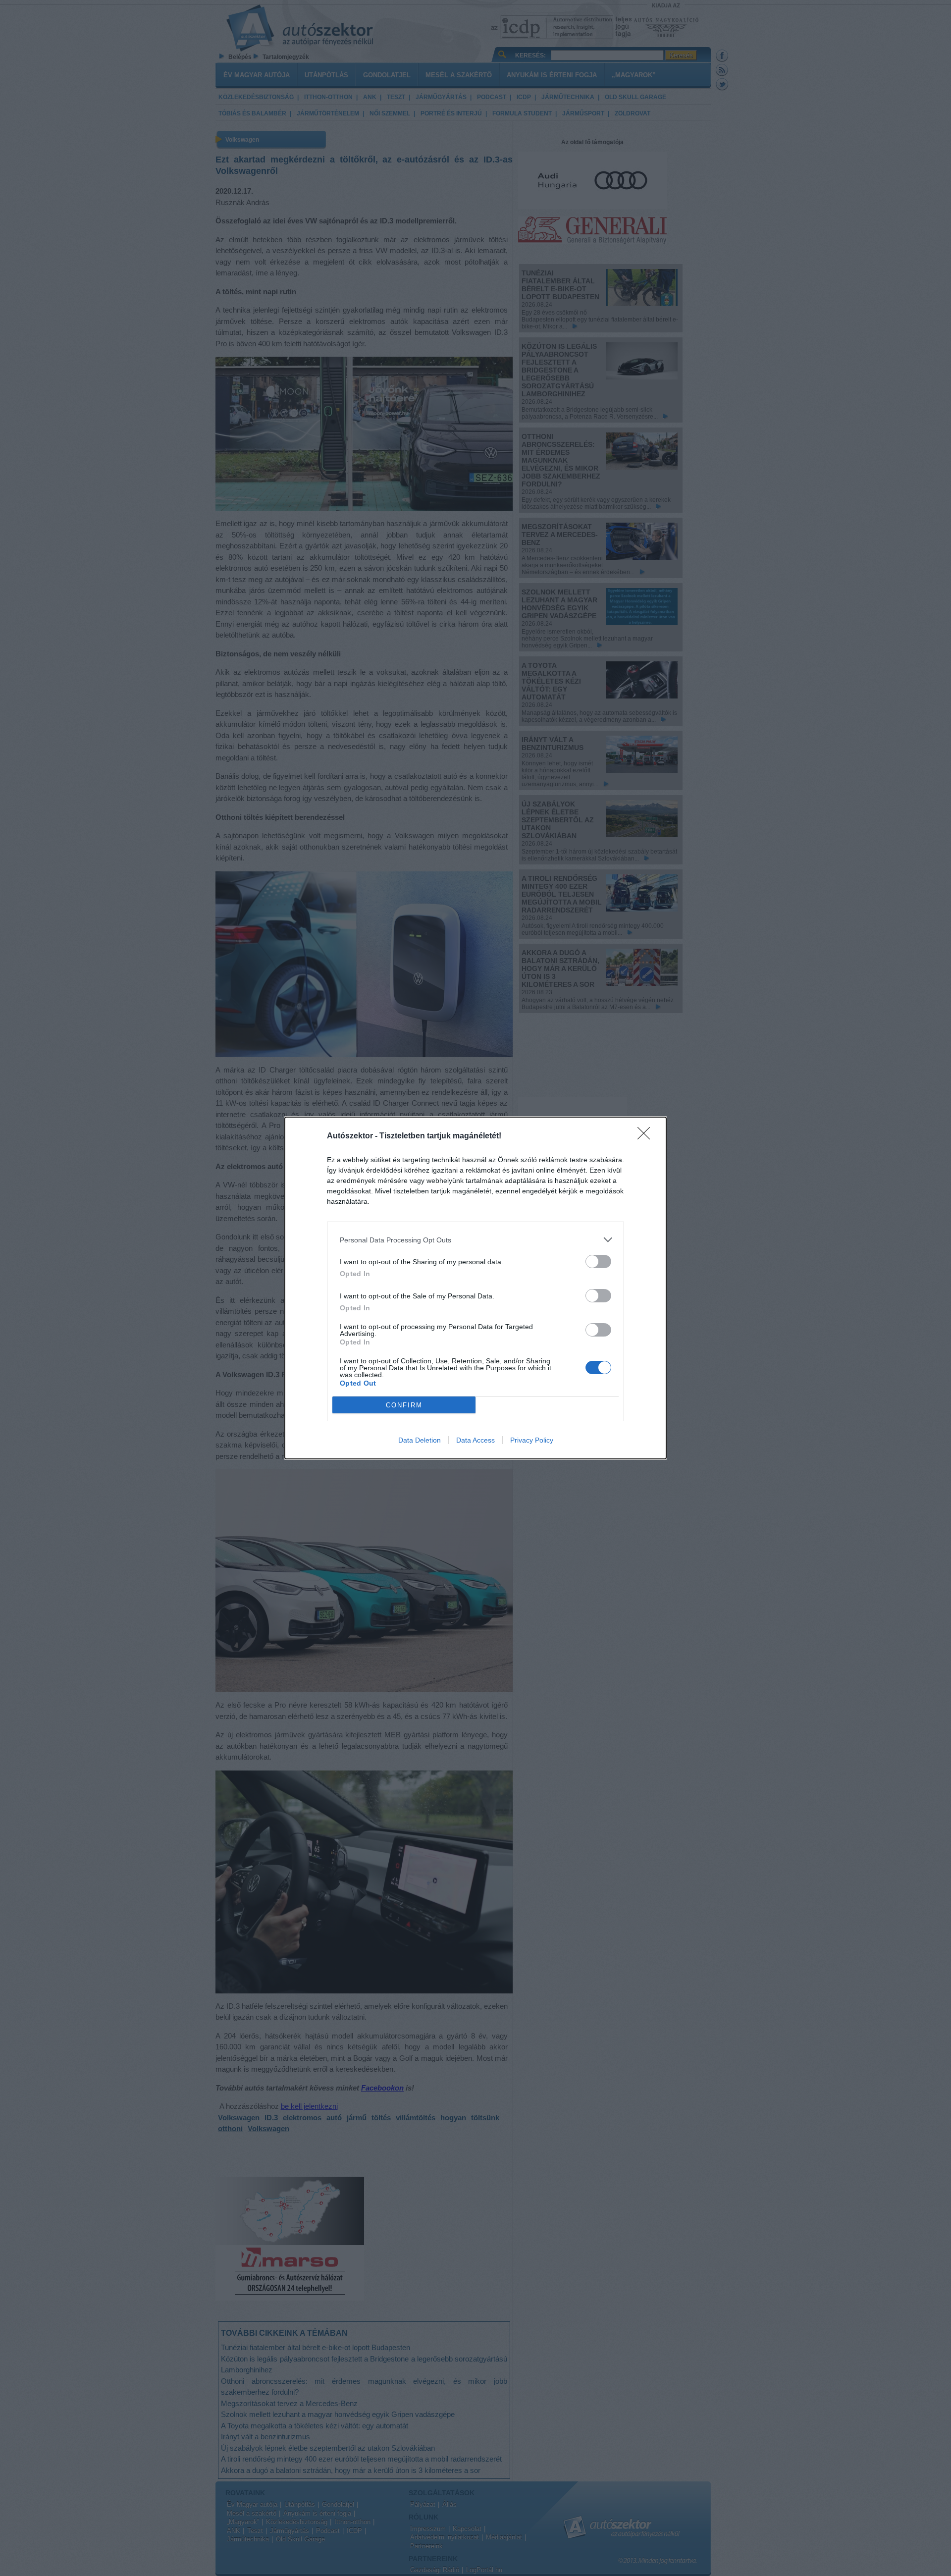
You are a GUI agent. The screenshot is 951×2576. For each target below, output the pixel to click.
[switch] (598, 1261)
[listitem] (475, 1240)
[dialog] (475, 1288)
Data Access (475, 1440)
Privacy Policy (532, 1440)
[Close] (647, 1136)
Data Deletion (420, 1440)
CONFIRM (404, 1405)
